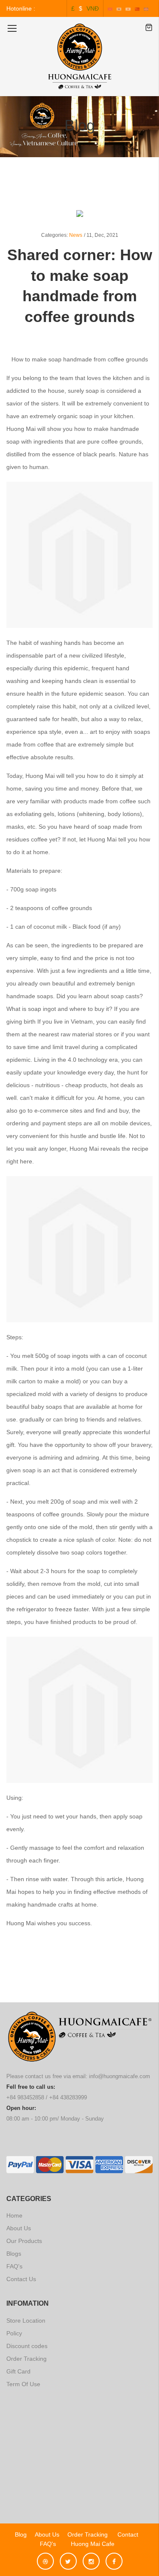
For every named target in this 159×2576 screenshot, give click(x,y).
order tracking (88, 2534)
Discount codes (27, 2346)
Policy (14, 2333)
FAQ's (14, 2266)
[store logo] (80, 56)
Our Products (24, 2241)
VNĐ (93, 8)
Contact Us (21, 2279)
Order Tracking (26, 2359)
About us (47, 2534)
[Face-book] (114, 2557)
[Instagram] (93, 2557)
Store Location (26, 2321)
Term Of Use (23, 2384)
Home (14, 2215)
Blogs (14, 2254)
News (76, 235)
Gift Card (18, 2371)
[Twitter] (70, 2557)
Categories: (54, 235)
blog (21, 2534)
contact (128, 2534)
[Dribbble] (47, 2557)
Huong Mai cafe (89, 2544)
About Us (19, 2228)
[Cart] (149, 28)
